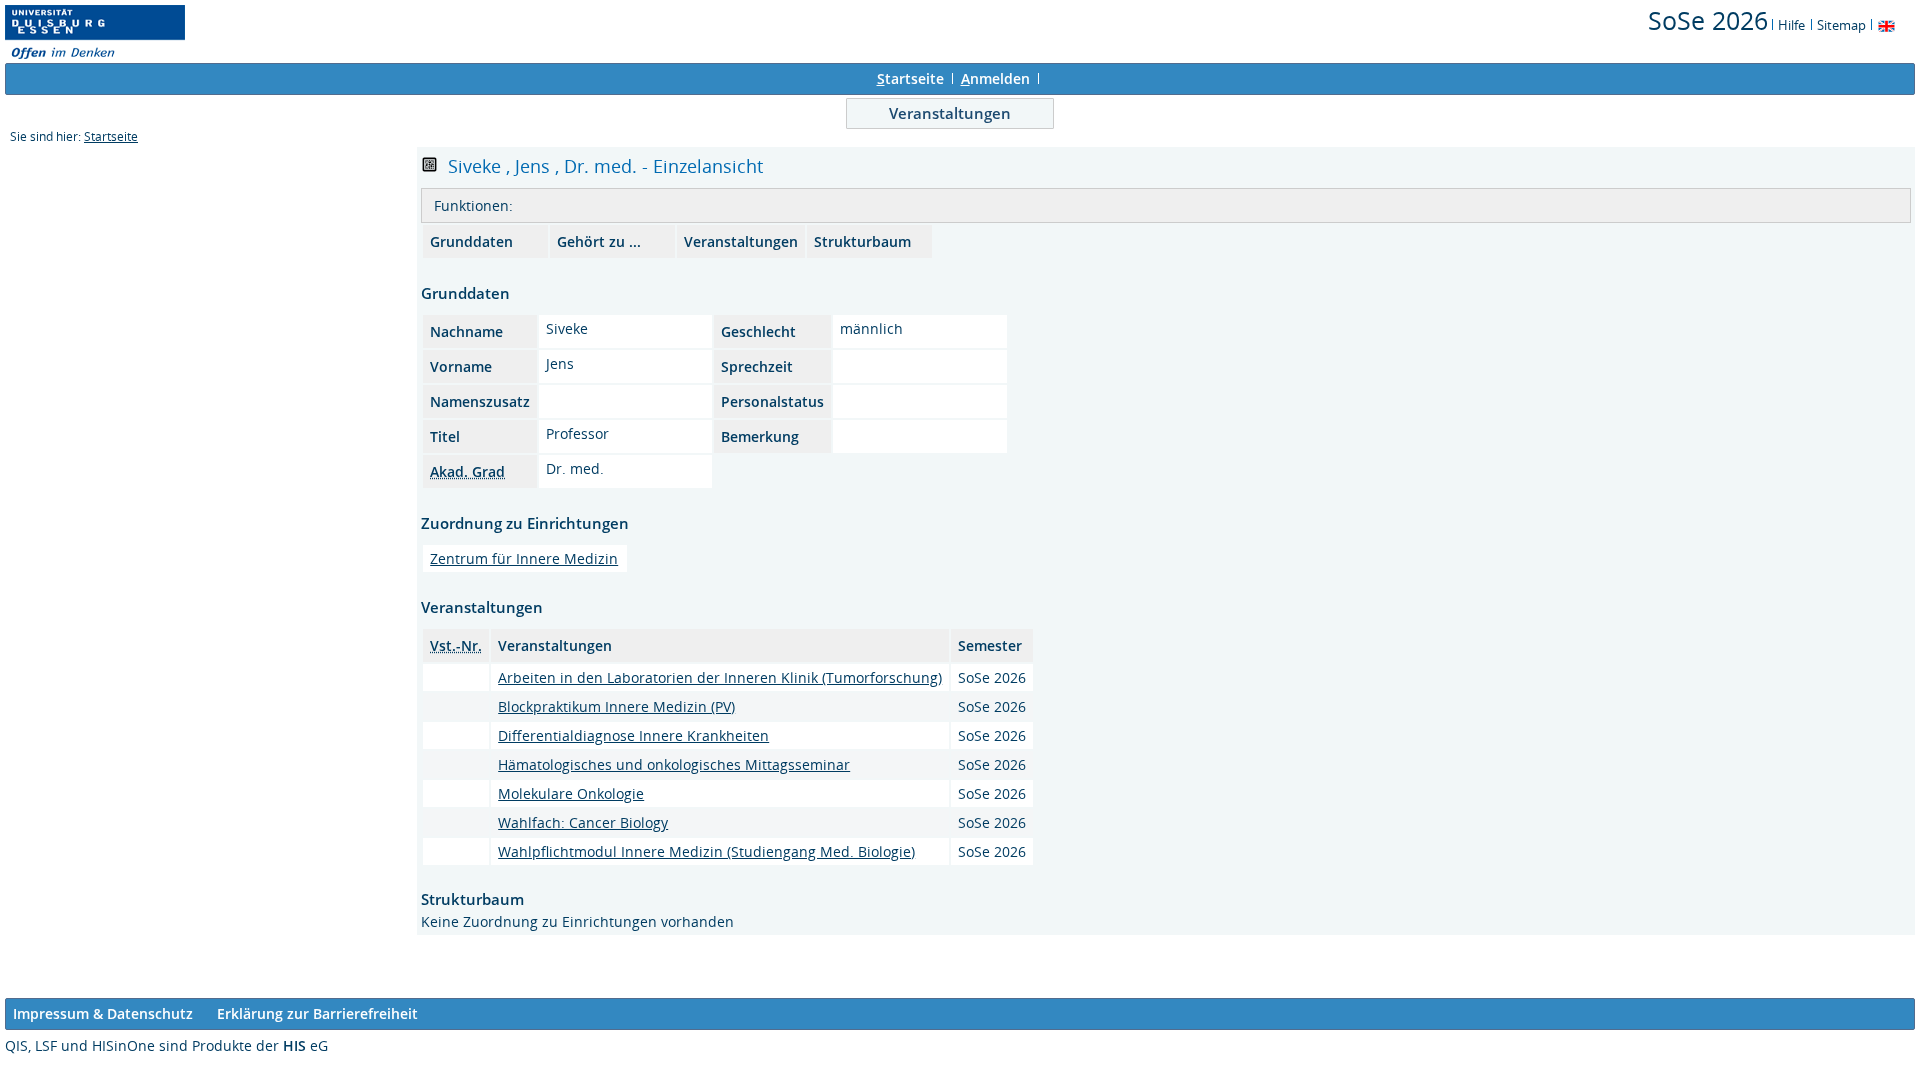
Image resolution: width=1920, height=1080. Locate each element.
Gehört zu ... (599, 241)
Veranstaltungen (950, 113)
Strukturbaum (862, 241)
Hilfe (1791, 25)
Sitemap (1841, 25)
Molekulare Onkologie (571, 793)
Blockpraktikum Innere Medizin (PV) (616, 706)
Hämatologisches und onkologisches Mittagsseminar (674, 764)
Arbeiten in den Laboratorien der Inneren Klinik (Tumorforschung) (720, 677)
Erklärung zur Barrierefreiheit (317, 1013)
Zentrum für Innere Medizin (524, 558)
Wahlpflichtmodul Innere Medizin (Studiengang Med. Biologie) (706, 851)
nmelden (995, 78)
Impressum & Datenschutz (103, 1013)
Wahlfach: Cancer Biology (583, 822)
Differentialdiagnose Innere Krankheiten (633, 735)
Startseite (111, 136)
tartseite (910, 78)
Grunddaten (471, 241)
